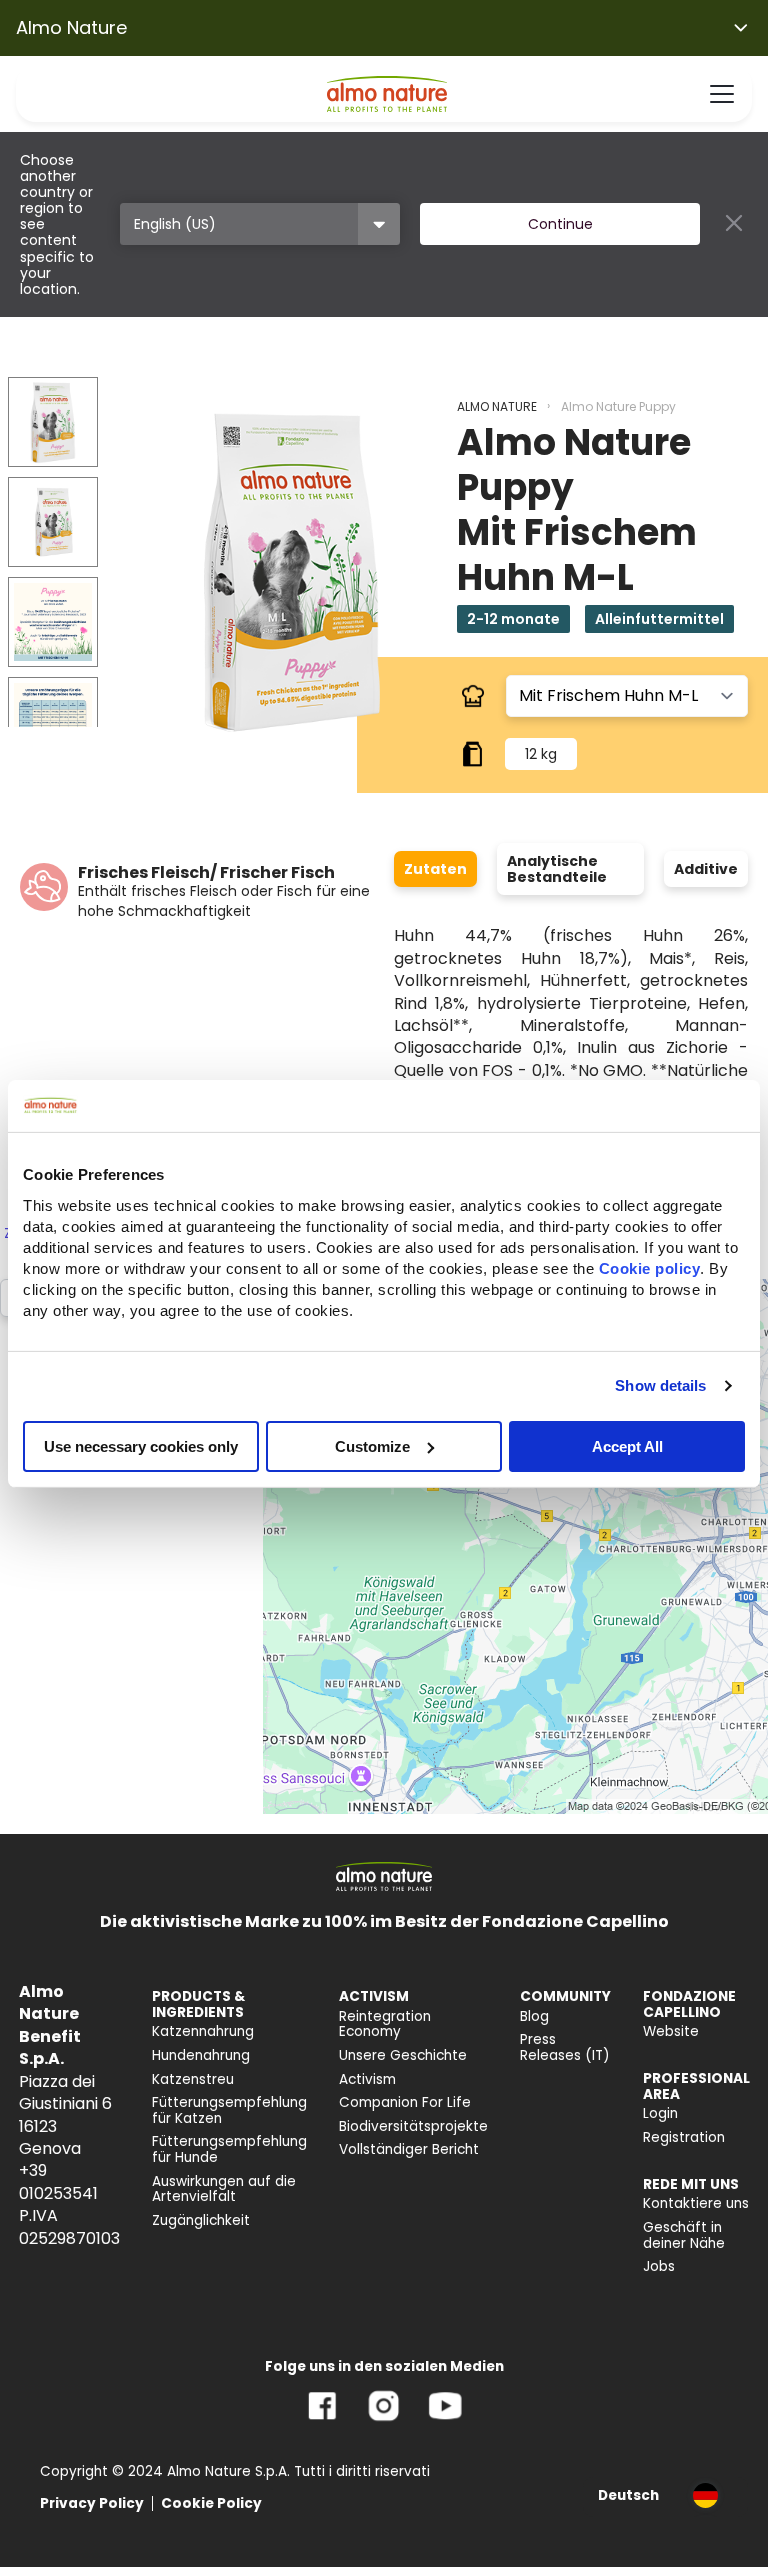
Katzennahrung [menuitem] (203, 2031)
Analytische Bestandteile (557, 869)
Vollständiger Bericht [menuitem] (409, 2149)
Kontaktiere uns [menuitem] (696, 2203)
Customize (372, 1445)
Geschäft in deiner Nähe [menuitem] (684, 2235)
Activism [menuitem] (367, 2079)
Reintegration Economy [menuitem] (385, 2024)
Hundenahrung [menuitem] (201, 2055)
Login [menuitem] (660, 2113)
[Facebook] (322, 2420)
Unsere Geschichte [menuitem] (403, 2055)
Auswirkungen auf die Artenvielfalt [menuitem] (224, 2189)
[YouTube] (445, 2420)
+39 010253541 (58, 2181)
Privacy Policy (92, 2503)
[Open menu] (722, 94)
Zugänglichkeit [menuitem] (201, 2220)
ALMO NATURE (497, 406)
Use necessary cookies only (141, 1445)
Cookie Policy (211, 2503)
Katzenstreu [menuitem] (193, 2079)
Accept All (627, 1445)
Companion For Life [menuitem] (405, 2102)
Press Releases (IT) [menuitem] (565, 2047)
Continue (560, 224)
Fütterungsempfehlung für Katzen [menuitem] (229, 2110)
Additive (706, 869)
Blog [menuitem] (534, 2016)
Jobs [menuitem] (659, 2266)
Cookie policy (650, 1267)
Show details (660, 1385)
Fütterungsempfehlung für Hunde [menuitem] (229, 2149)
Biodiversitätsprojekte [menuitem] (413, 2126)
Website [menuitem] (671, 2031)
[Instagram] (383, 2420)
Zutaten (435, 869)
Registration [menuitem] (684, 2137)
